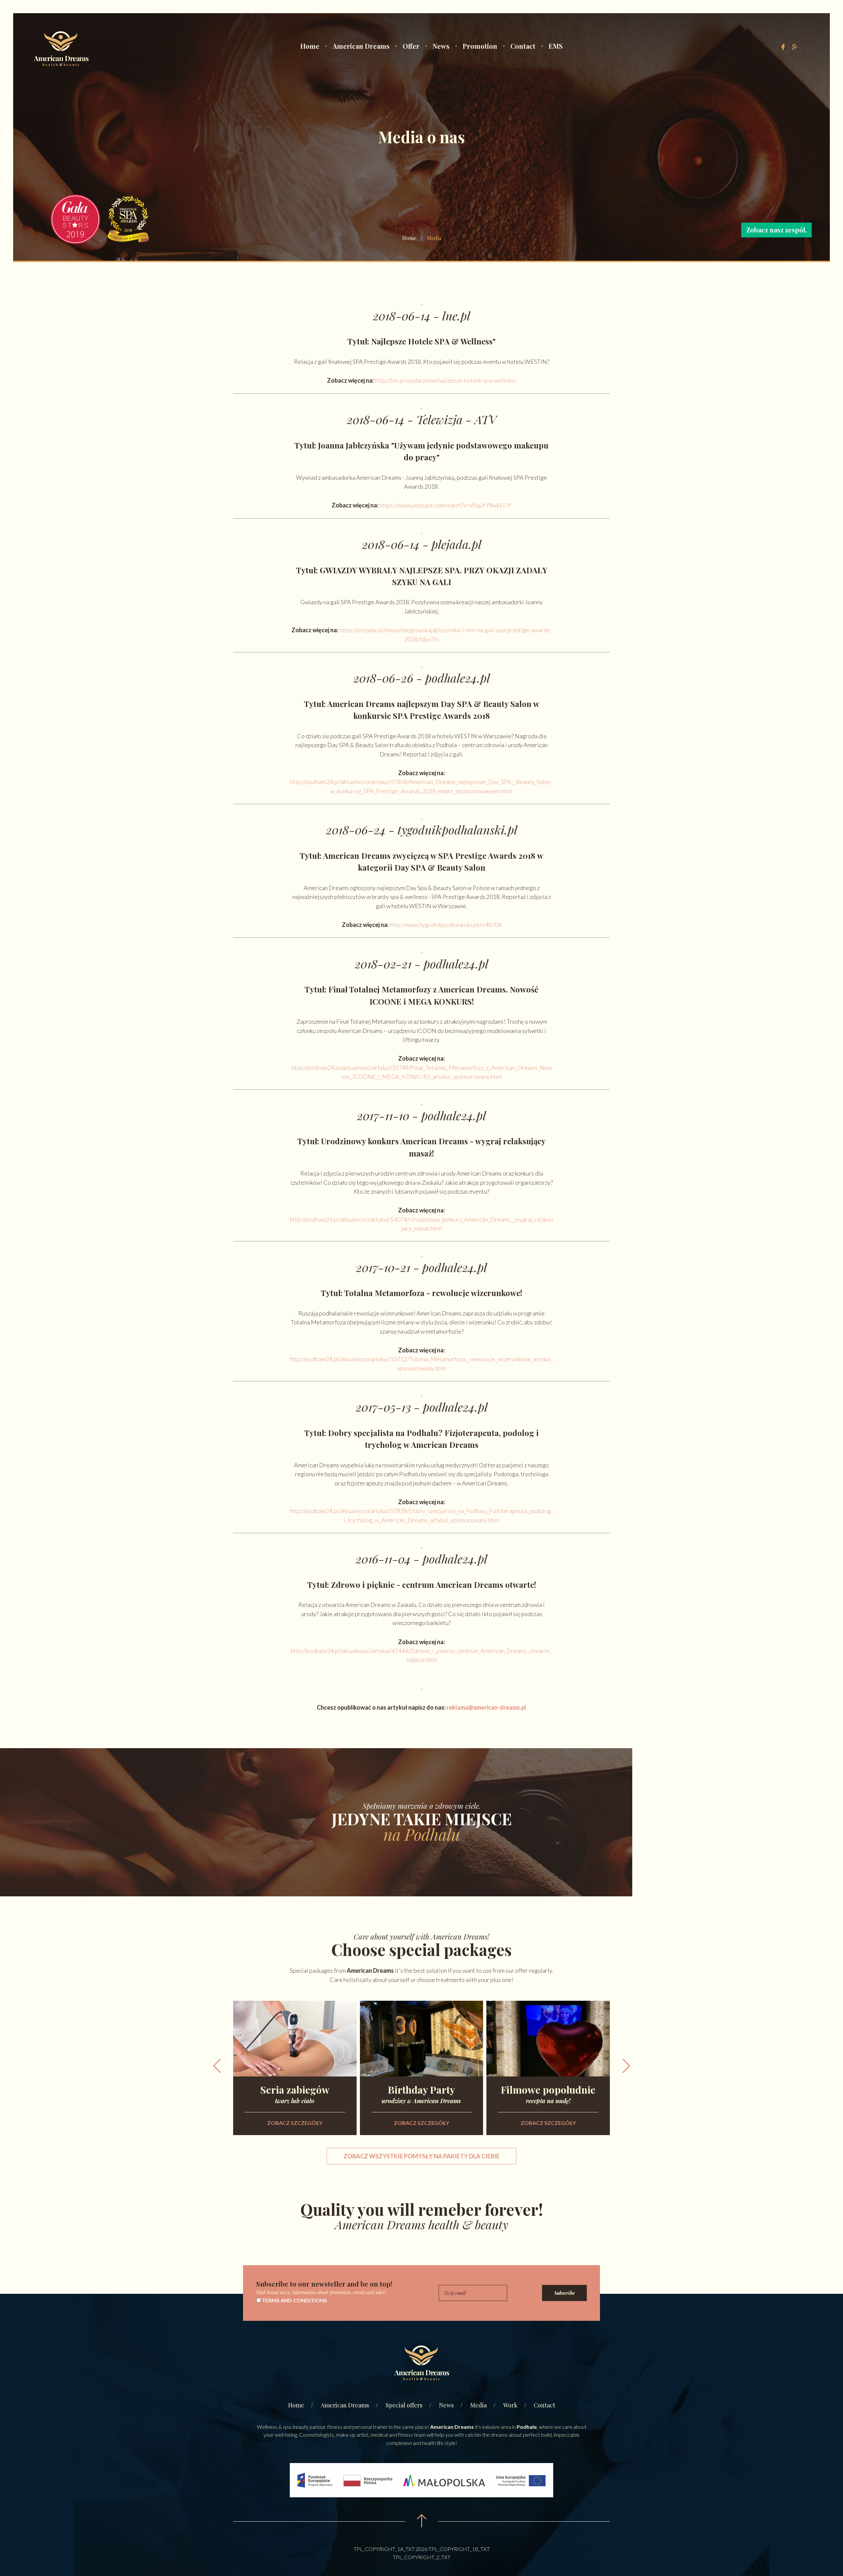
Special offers (404, 2405)
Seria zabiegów (295, 2093)
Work (510, 2405)
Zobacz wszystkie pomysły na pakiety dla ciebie (421, 2156)
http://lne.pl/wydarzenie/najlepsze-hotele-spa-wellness (446, 380)
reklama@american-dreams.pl (486, 1707)
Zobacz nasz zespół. (776, 230)
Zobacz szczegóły (295, 2123)
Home (310, 46)
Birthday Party (421, 2093)
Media (478, 2405)
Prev (217, 2066)
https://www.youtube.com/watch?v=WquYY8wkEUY (445, 505)
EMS (556, 46)
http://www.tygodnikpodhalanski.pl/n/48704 (446, 925)
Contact (523, 46)
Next (626, 2066)
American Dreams (361, 46)
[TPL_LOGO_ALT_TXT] (61, 50)
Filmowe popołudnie (548, 2093)
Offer (411, 46)
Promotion (480, 46)
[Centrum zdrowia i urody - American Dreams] (421, 2364)
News (441, 46)
